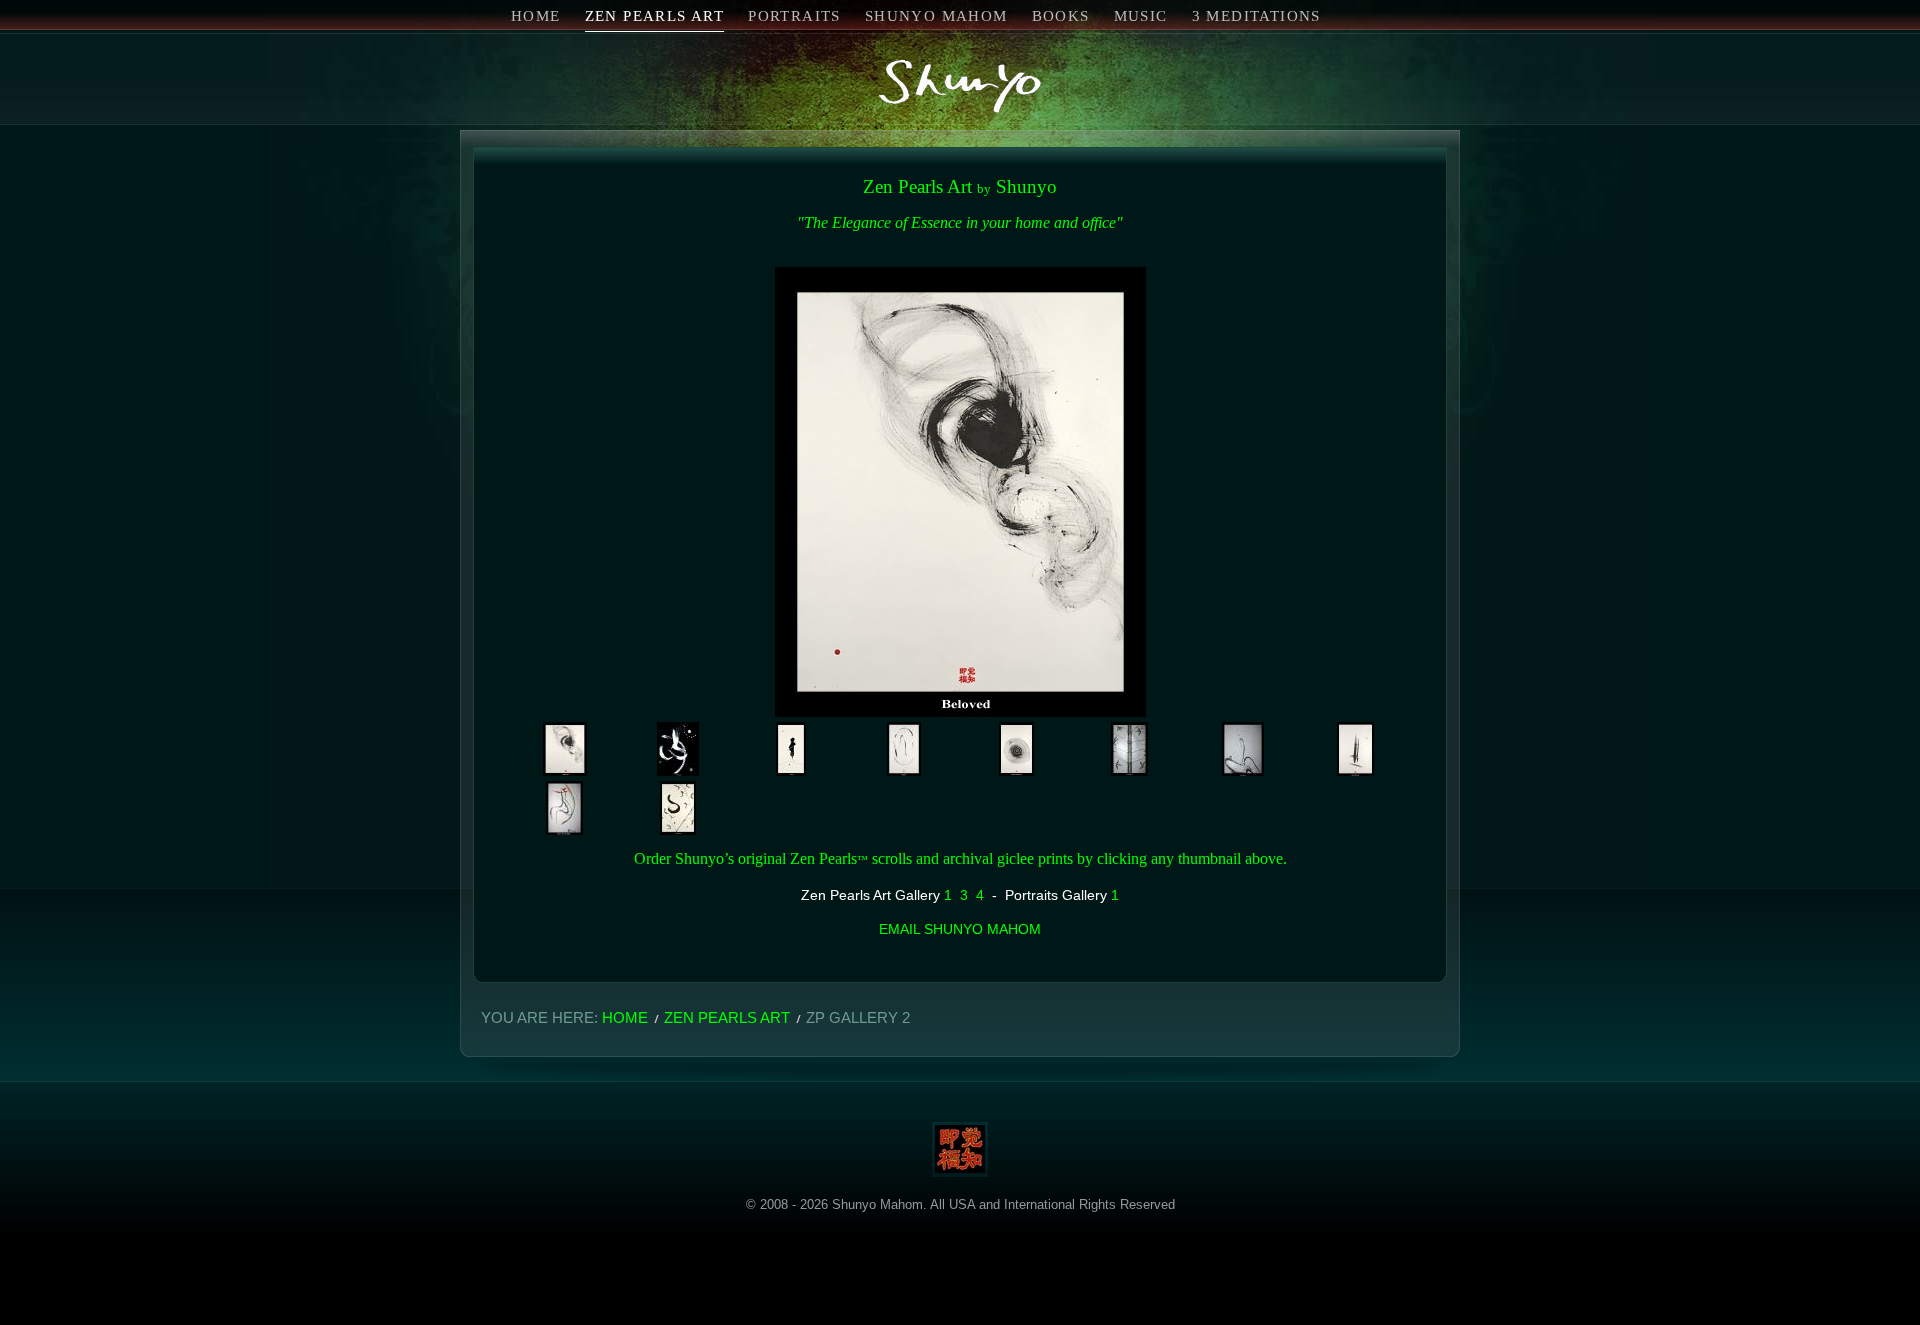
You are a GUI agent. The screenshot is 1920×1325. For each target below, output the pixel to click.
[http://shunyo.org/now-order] (791, 749)
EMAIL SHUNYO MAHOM (960, 929)
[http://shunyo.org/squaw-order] (904, 749)
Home (625, 1017)
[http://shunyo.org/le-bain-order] (1243, 749)
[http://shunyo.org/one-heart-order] (1355, 749)
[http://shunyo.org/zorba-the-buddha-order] (564, 808)
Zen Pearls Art (727, 1017)
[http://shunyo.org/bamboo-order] (1129, 749)
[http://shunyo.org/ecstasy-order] (678, 749)
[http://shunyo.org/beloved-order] (565, 749)
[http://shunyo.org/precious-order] (678, 808)
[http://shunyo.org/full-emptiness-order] (1016, 749)
